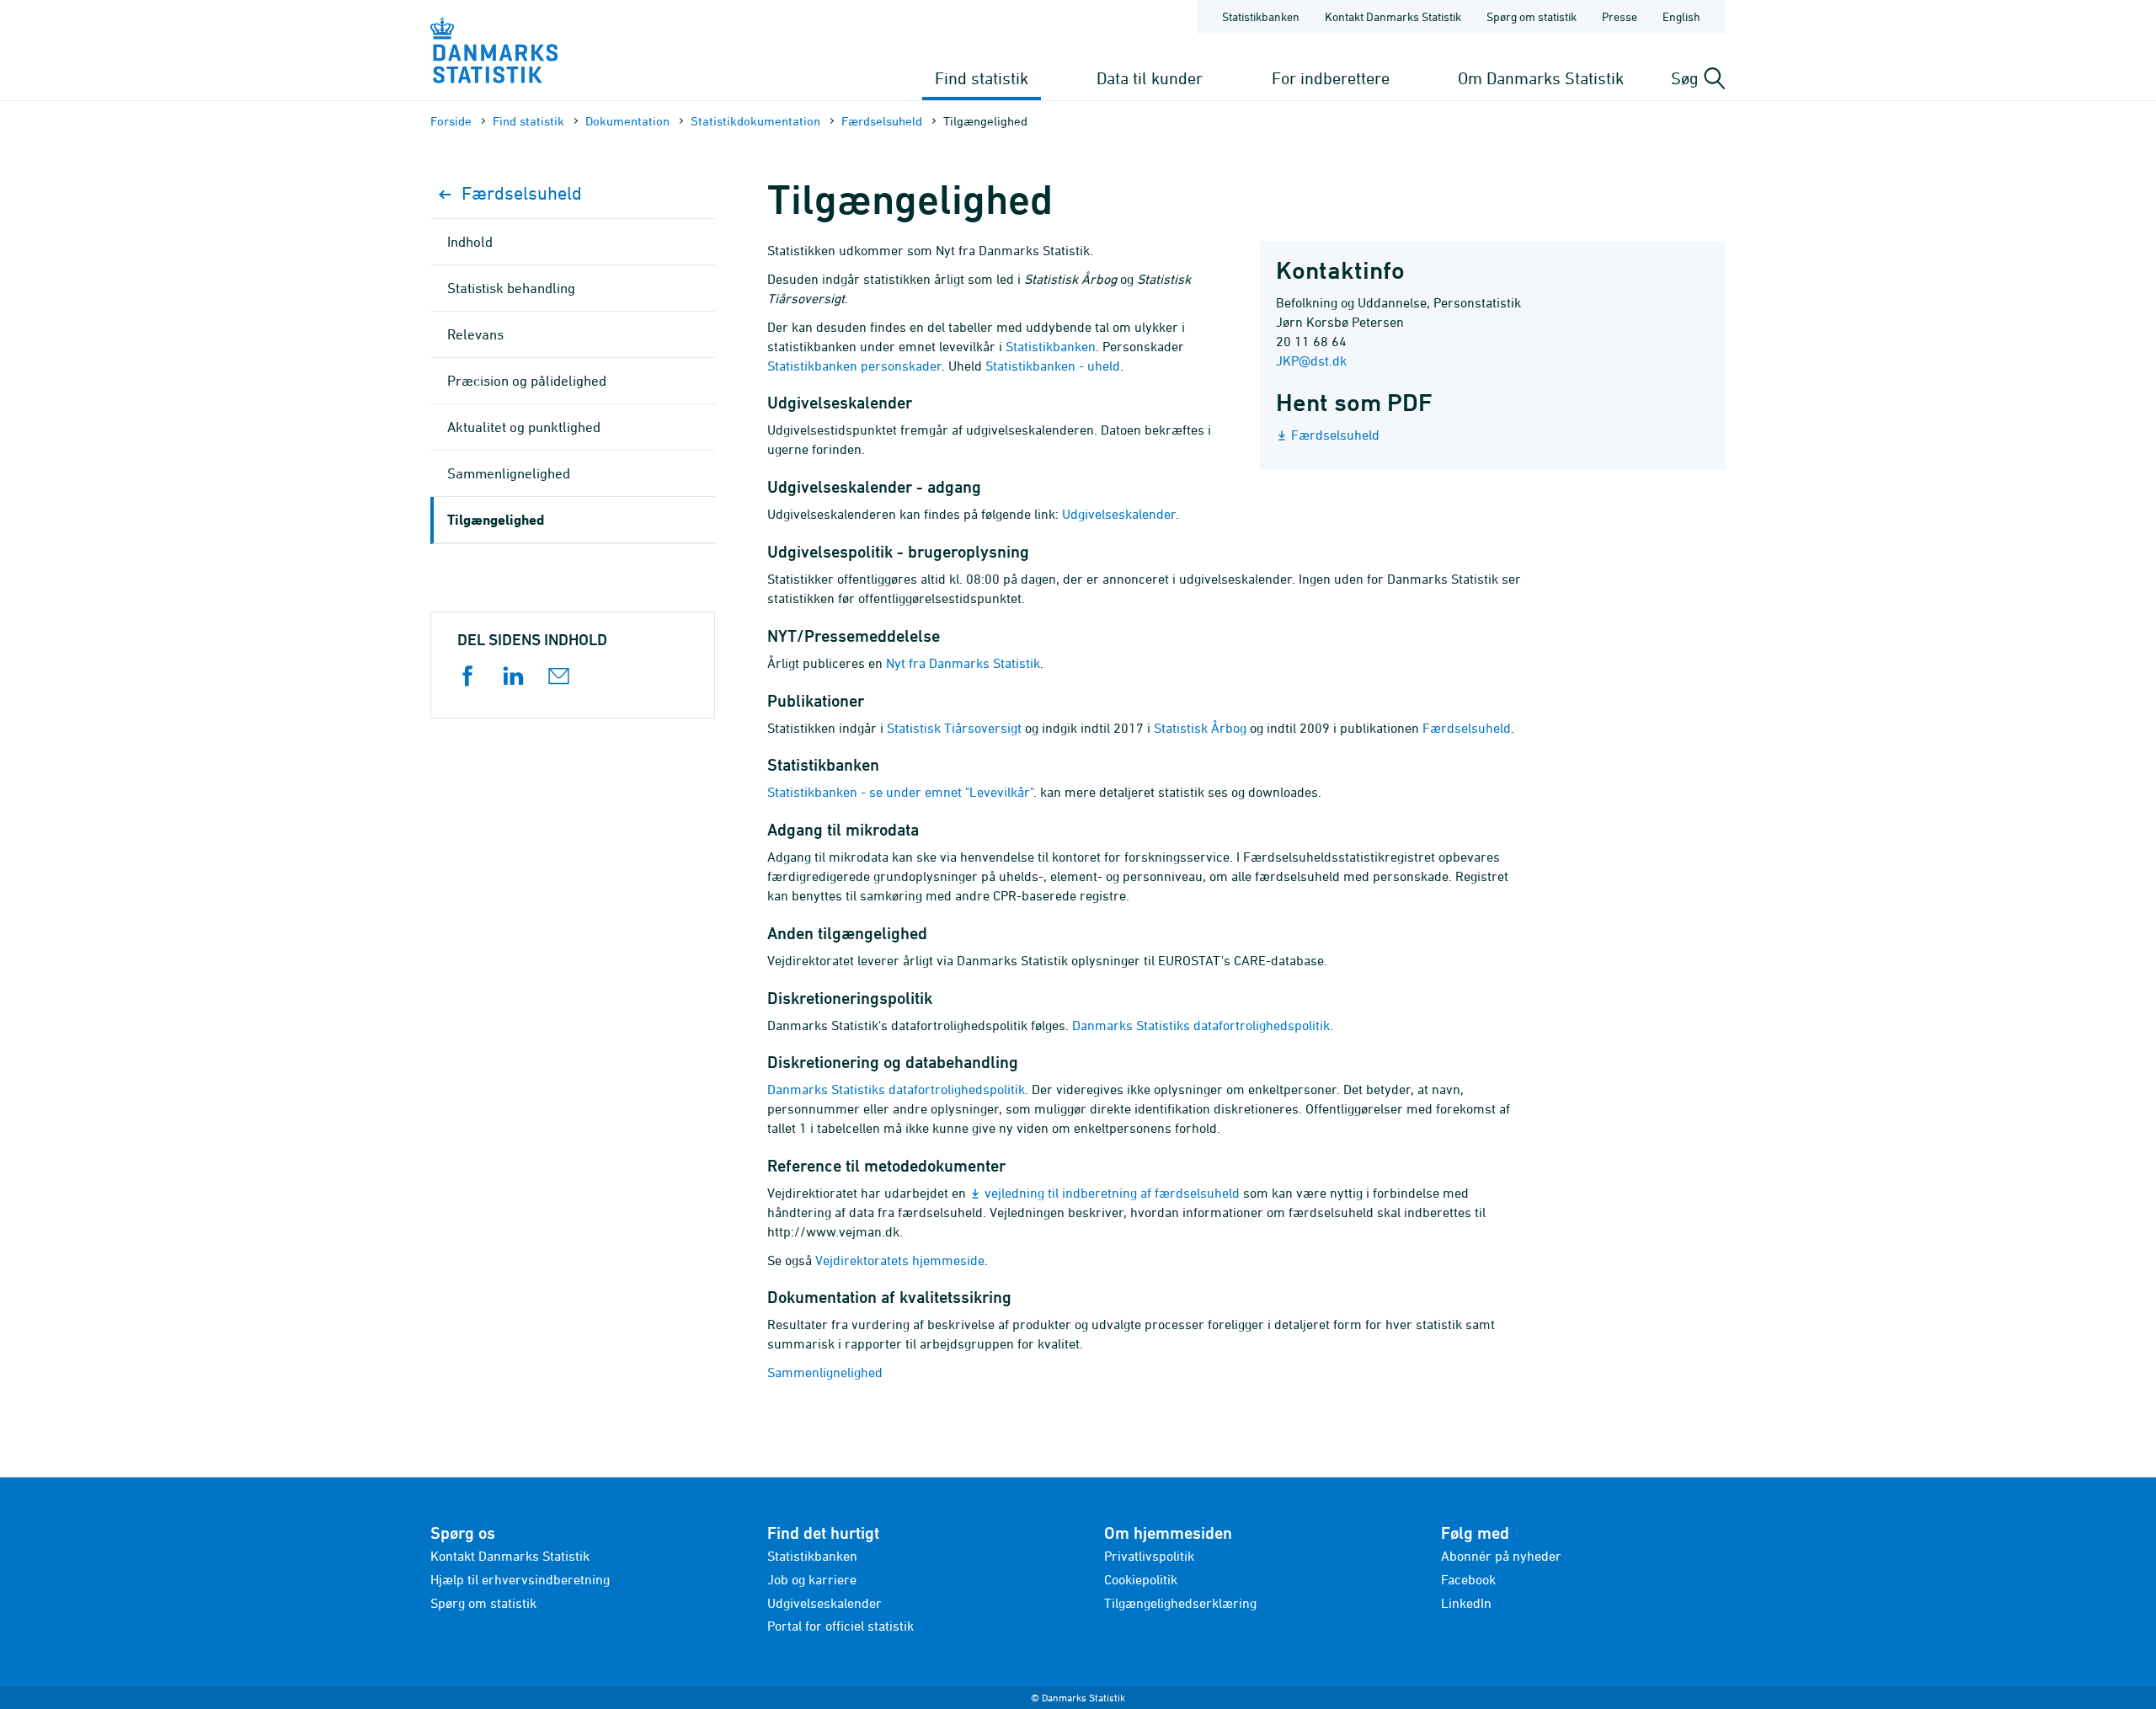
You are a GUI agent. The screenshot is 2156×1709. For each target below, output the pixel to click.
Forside (451, 121)
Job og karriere (812, 1579)
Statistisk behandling (511, 288)
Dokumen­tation (627, 121)
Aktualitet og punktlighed (524, 427)
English (1681, 16)
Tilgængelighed (496, 519)
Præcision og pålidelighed (527, 381)
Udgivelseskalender (1119, 514)
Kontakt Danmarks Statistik (1393, 16)
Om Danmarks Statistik (1541, 78)
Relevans (475, 334)
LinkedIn (1466, 1603)
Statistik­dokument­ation (755, 121)
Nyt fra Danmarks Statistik (963, 663)
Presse (1620, 16)
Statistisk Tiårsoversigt (954, 728)
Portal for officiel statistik (841, 1626)
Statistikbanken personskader (854, 366)
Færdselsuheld (882, 121)
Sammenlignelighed (825, 1372)
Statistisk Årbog (1200, 728)
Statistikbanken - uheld (1053, 366)
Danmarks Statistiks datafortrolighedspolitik (1201, 1025)
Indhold (470, 242)
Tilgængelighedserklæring (1180, 1603)
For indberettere (1331, 78)
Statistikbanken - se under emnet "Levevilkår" (900, 792)
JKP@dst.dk (1311, 360)
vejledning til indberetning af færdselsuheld (1112, 1193)
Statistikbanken (1261, 16)
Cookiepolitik (1141, 1579)
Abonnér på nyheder (1501, 1556)
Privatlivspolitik (1149, 1556)
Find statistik (982, 78)
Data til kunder (1150, 78)
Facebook (1468, 1579)
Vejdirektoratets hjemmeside (900, 1260)
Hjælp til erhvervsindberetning (520, 1579)
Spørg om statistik (1532, 16)
